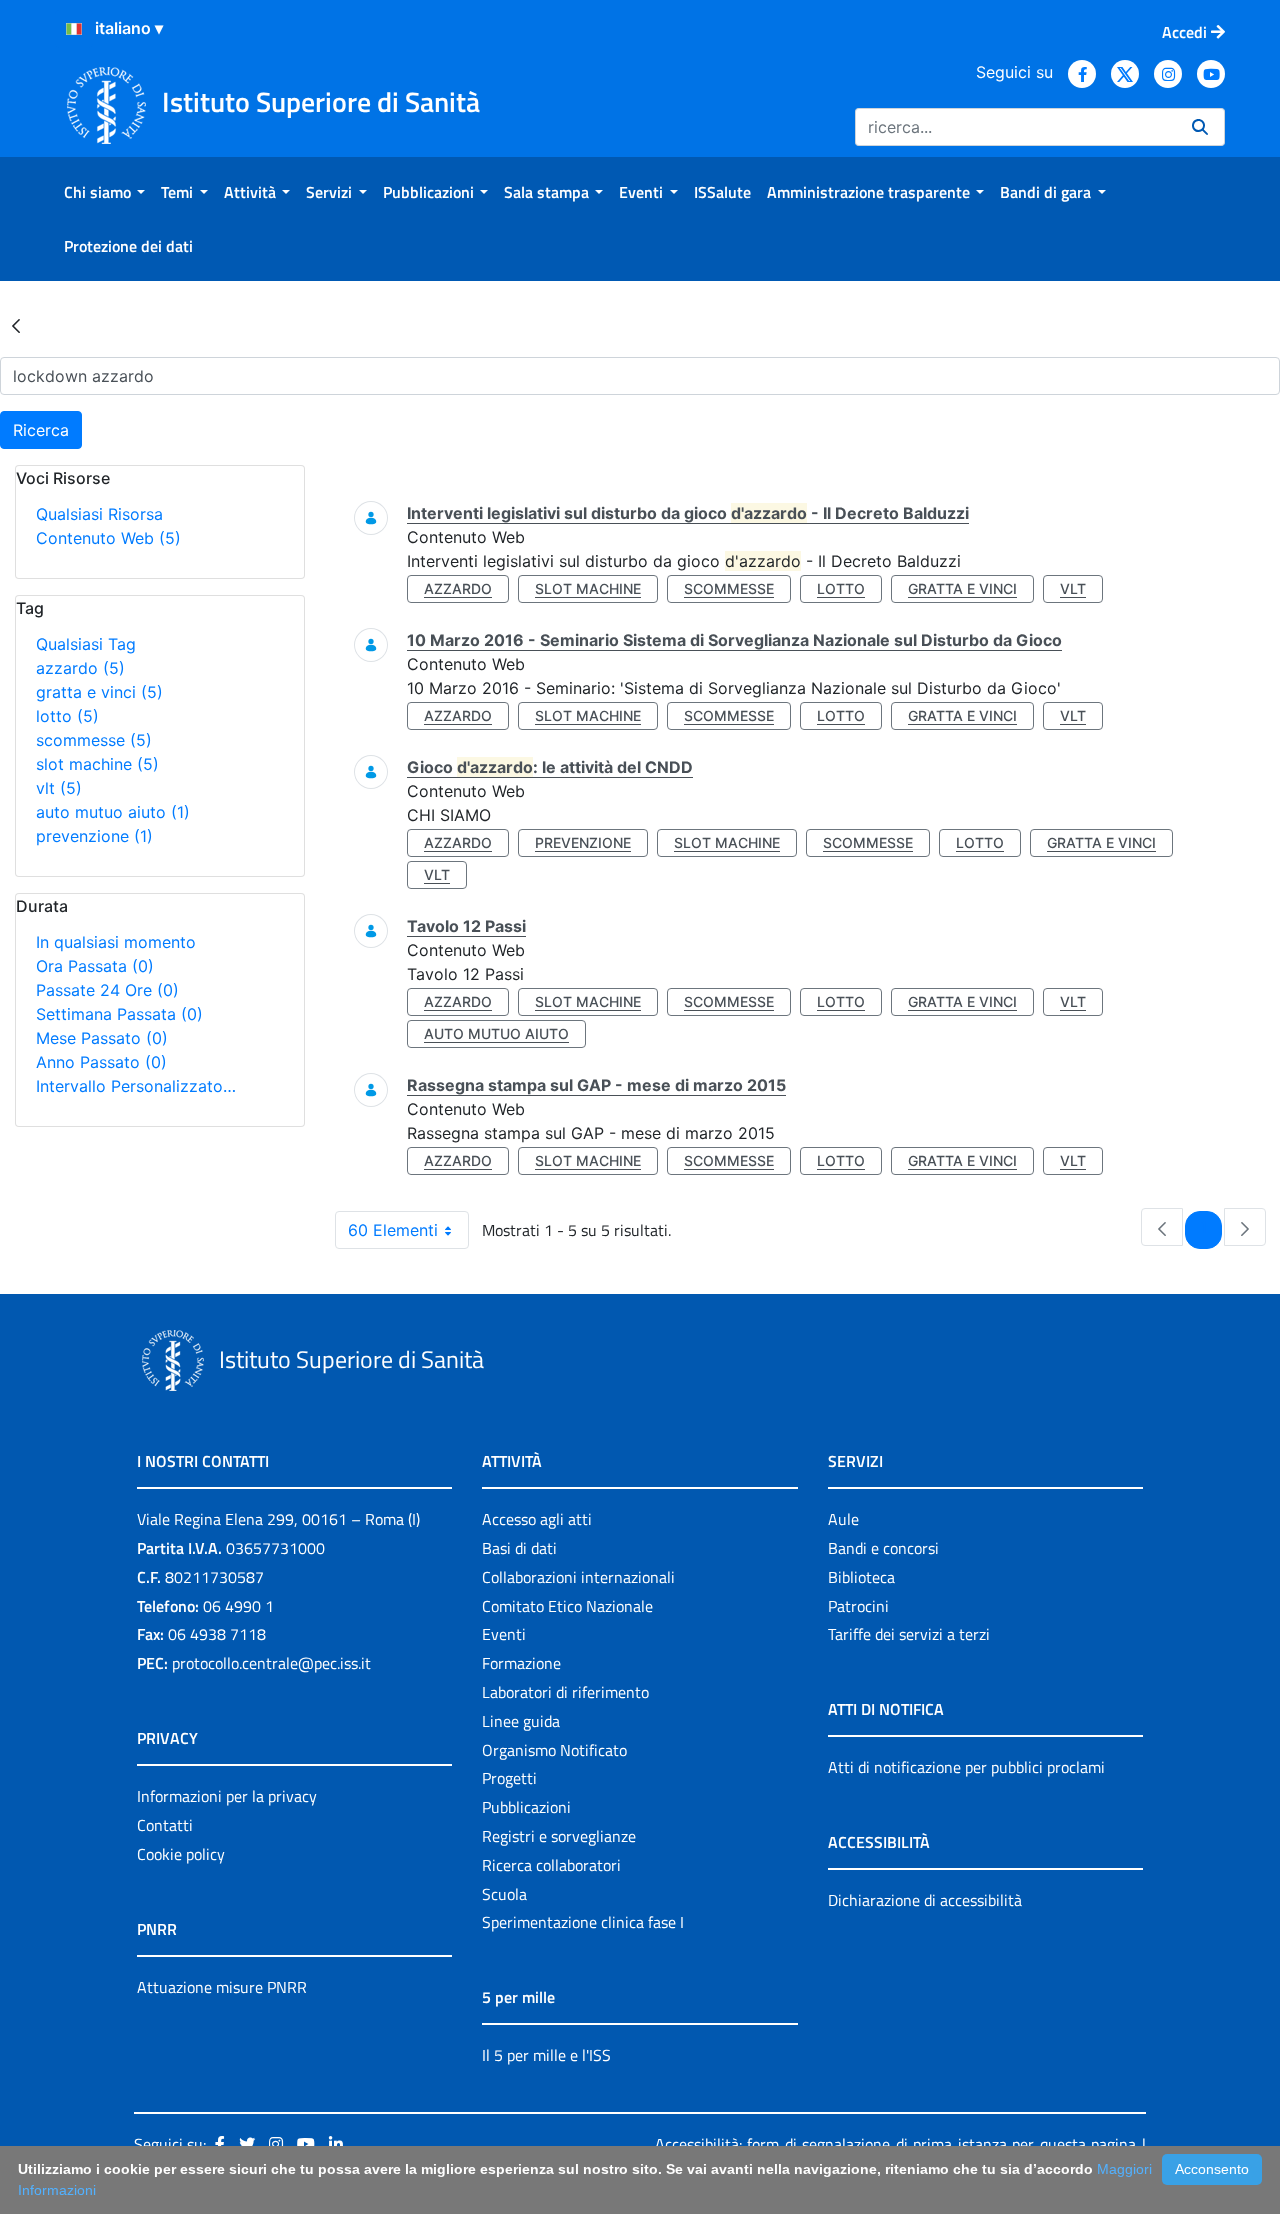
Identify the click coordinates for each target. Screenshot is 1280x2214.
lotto (67, 716)
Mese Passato (102, 1038)
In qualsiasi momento (116, 942)
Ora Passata (95, 966)
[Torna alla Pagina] (16, 325)
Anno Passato (101, 1062)
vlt (59, 788)
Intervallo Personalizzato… (136, 1086)
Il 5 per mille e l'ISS (546, 2055)
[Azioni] (74, 29)
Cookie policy (181, 1854)
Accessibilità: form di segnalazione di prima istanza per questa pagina (895, 2144)
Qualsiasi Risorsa (99, 514)
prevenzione (94, 836)
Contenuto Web (108, 538)
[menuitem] (104, 192)
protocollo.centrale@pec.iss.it (271, 1663)
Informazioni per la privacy (227, 1796)
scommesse (94, 740)
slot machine (97, 764)
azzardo (80, 668)
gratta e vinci (99, 692)
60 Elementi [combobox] (393, 1230)
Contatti (165, 1825)
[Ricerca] (1200, 127)
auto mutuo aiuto (113, 812)
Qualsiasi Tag (86, 644)
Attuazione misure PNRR (222, 1987)
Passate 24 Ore (107, 990)
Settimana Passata (119, 1014)
